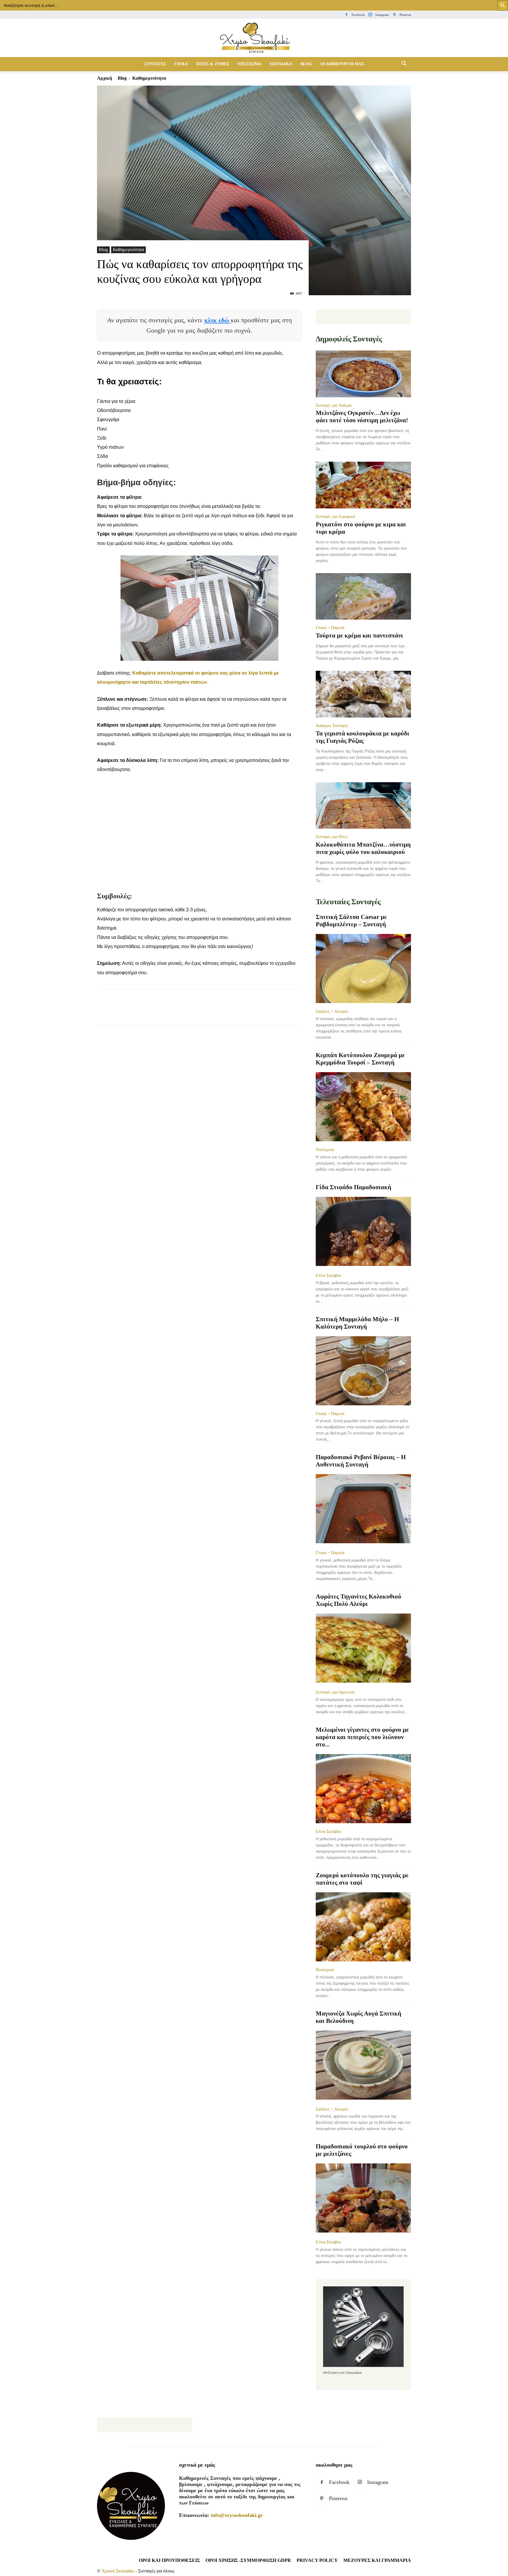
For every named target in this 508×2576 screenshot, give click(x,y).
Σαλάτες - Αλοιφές (332, 1011)
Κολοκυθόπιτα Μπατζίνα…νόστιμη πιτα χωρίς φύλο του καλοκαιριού (363, 848)
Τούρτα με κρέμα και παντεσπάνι (359, 635)
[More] (210, 1012)
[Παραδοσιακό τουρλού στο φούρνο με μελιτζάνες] (363, 2199)
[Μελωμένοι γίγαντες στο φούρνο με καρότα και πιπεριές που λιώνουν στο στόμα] (363, 1789)
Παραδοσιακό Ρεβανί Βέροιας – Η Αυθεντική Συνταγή (361, 1461)
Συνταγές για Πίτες (332, 837)
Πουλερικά (325, 1149)
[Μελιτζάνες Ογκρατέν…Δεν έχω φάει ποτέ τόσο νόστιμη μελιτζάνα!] (363, 374)
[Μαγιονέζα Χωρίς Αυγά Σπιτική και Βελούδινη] (363, 2066)
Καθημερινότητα (128, 250)
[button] (404, 64)
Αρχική (105, 78)
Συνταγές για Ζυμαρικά (335, 516)
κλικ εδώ (218, 320)
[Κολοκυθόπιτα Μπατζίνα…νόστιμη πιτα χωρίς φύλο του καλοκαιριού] (363, 806)
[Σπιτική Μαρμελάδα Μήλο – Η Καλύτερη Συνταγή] (363, 1371)
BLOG (306, 64)
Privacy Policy (317, 2560)
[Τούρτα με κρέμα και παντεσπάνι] (363, 597)
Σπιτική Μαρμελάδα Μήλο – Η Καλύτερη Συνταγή (357, 1323)
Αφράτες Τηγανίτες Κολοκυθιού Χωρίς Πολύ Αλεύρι (359, 1600)
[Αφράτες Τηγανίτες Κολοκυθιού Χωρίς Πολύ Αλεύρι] (363, 1649)
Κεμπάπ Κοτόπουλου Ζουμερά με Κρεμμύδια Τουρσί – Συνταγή (360, 1059)
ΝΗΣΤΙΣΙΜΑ (249, 64)
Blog (122, 78)
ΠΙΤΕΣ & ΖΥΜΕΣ (213, 64)
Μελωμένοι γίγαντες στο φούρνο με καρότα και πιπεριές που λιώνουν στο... (362, 1737)
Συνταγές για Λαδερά (334, 405)
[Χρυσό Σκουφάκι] (254, 38)
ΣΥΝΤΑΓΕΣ (155, 64)
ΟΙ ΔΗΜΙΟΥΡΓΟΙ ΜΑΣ (342, 64)
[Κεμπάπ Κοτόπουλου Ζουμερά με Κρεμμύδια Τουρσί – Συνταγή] (363, 1107)
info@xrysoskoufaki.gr (237, 2515)
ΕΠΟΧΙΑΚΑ (281, 64)
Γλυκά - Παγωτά (330, 628)
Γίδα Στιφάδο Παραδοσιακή (354, 1187)
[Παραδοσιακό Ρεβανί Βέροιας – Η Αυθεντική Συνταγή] (363, 1509)
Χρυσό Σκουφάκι (118, 2571)
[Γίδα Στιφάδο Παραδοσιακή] (363, 1232)
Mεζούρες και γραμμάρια (377, 2560)
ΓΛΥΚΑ (181, 64)
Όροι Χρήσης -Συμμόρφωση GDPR (248, 2560)
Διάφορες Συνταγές (332, 725)
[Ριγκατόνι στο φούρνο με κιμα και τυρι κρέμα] (363, 485)
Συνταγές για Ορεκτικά (335, 1692)
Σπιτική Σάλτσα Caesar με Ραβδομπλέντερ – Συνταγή (351, 921)
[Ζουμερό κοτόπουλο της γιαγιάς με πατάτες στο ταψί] (363, 1927)
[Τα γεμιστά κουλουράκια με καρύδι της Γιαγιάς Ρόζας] (363, 694)
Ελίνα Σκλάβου (329, 1275)
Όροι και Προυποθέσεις (169, 2560)
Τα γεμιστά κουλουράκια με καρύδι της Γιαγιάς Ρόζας (362, 737)
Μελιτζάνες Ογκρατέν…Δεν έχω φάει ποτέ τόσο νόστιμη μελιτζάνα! (362, 417)
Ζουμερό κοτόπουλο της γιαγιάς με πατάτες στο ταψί (362, 1879)
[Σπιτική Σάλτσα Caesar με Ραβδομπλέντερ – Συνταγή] (363, 968)
